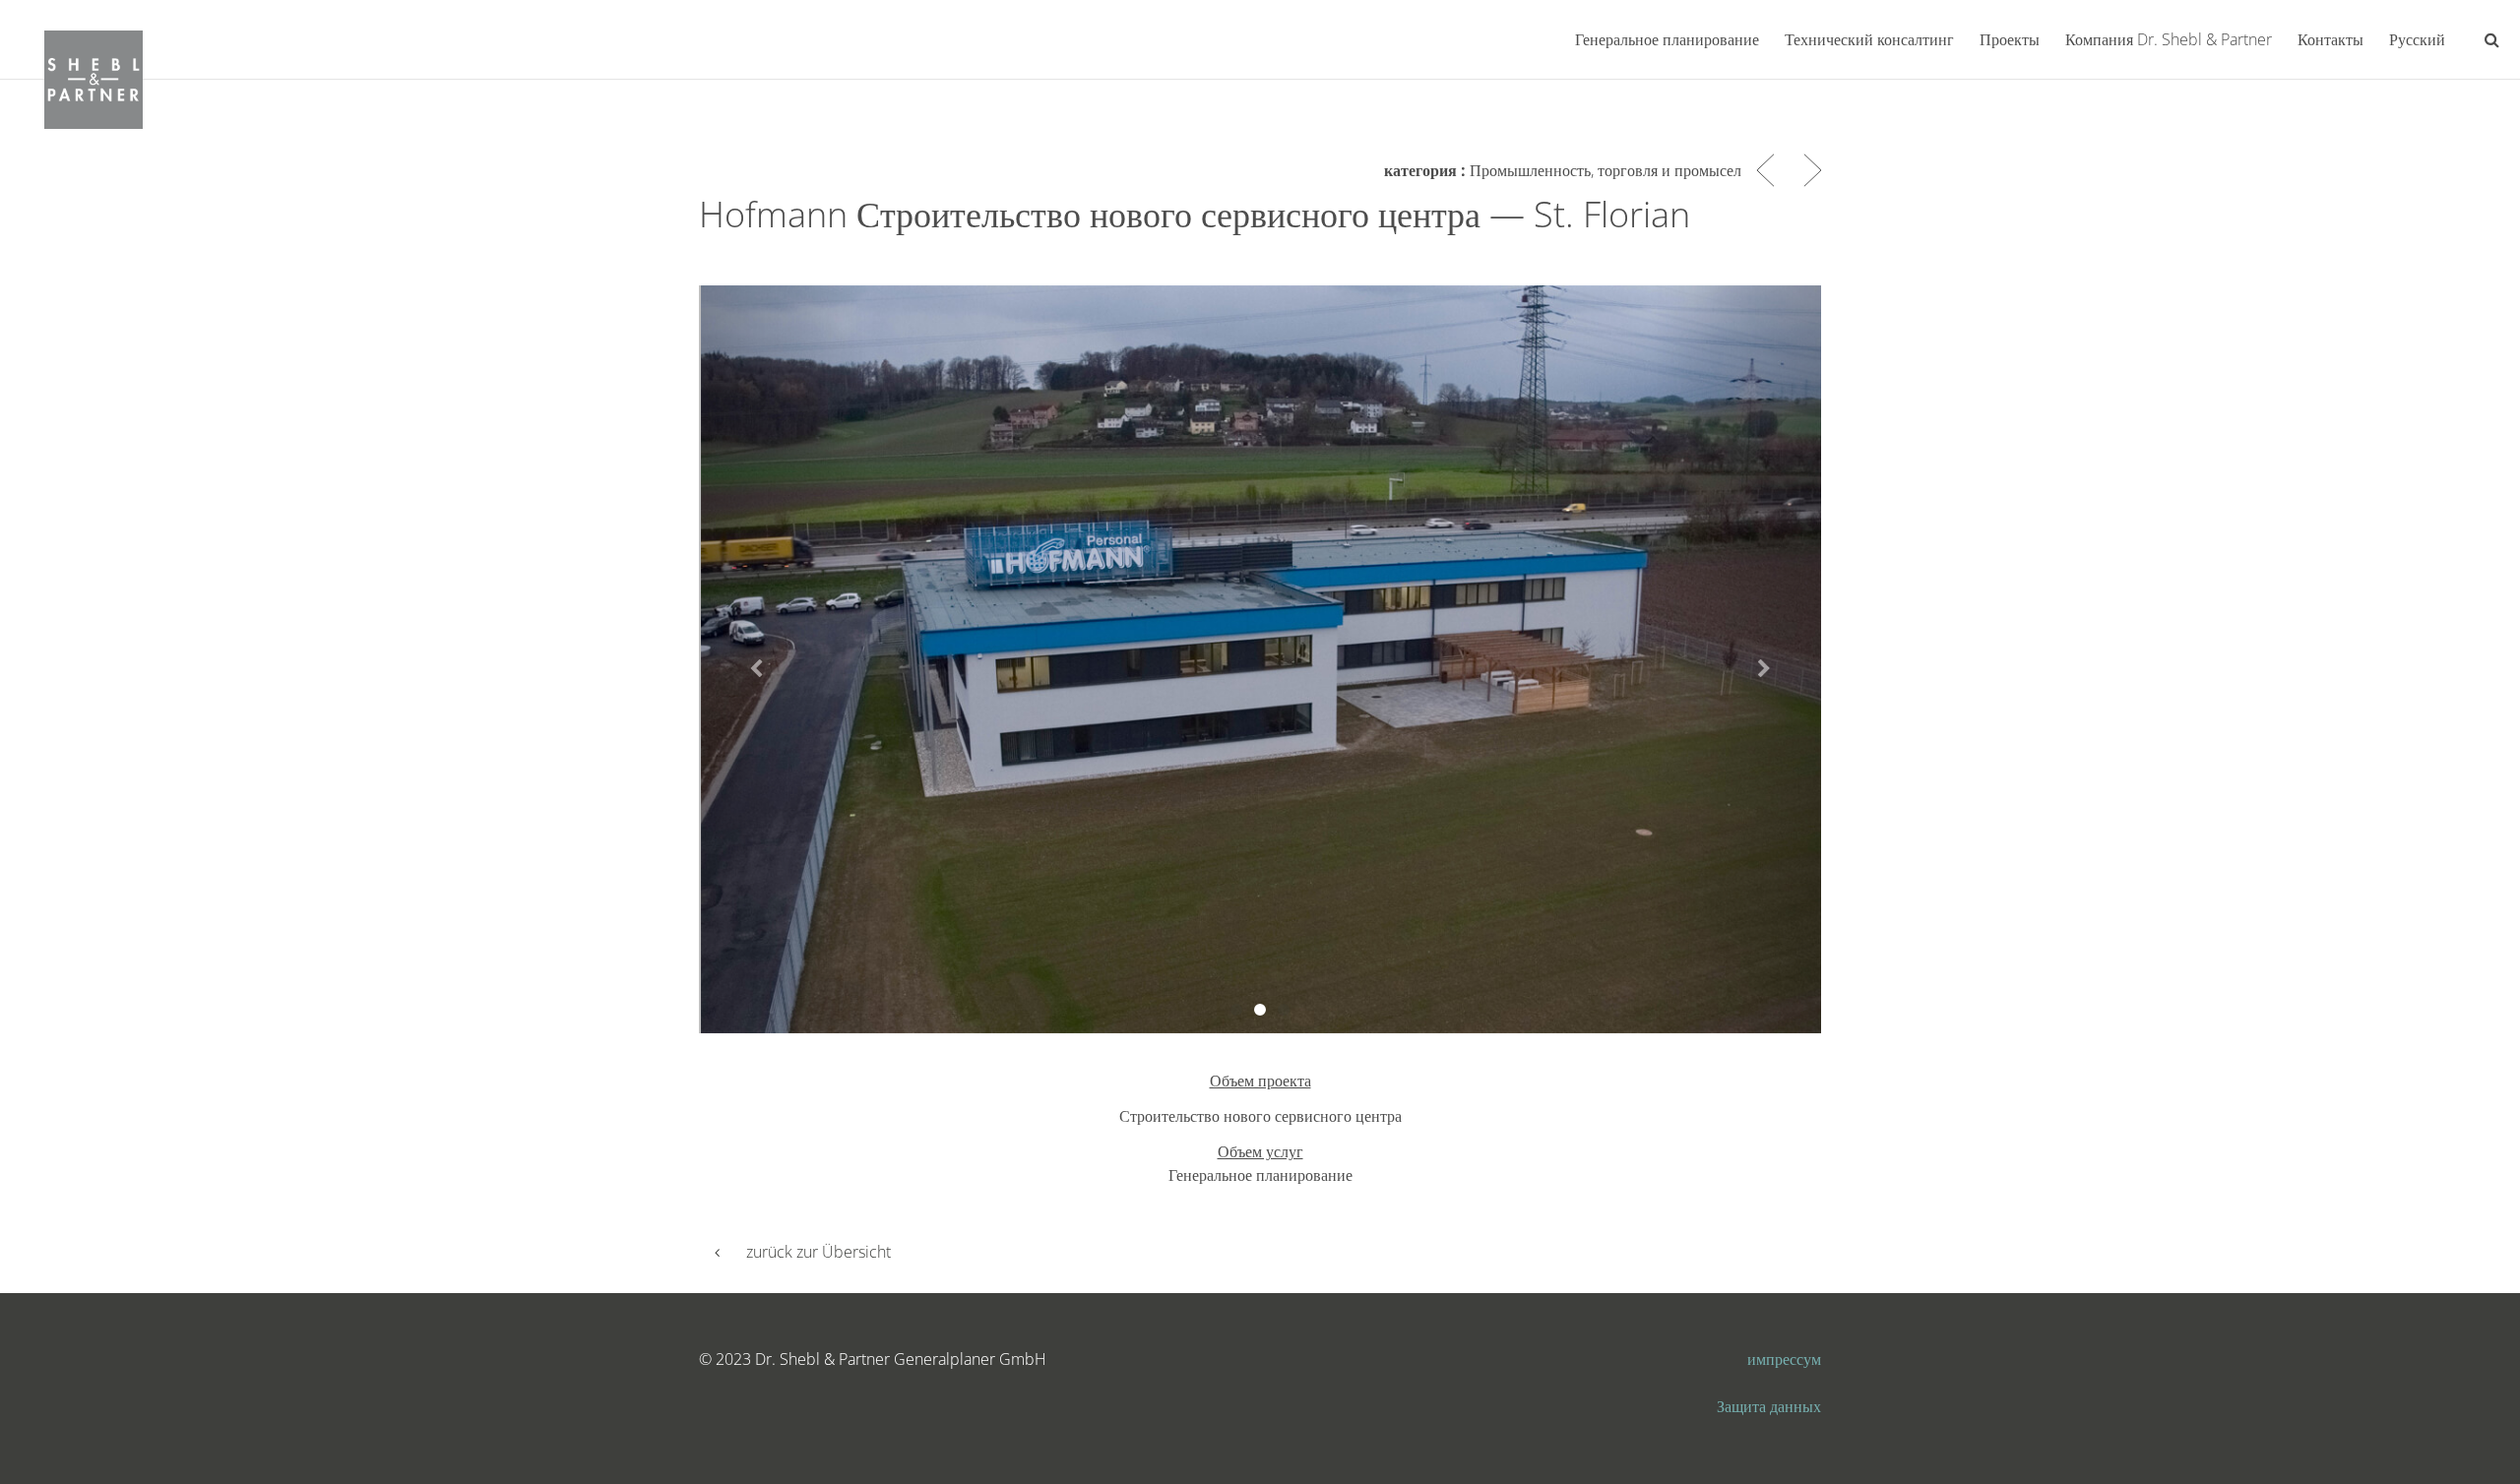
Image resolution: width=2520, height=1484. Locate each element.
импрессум (1784, 1359)
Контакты (2331, 39)
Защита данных (1769, 1406)
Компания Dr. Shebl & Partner (2169, 39)
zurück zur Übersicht (819, 1252)
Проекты (2010, 39)
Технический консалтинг (1869, 39)
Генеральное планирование (1667, 39)
